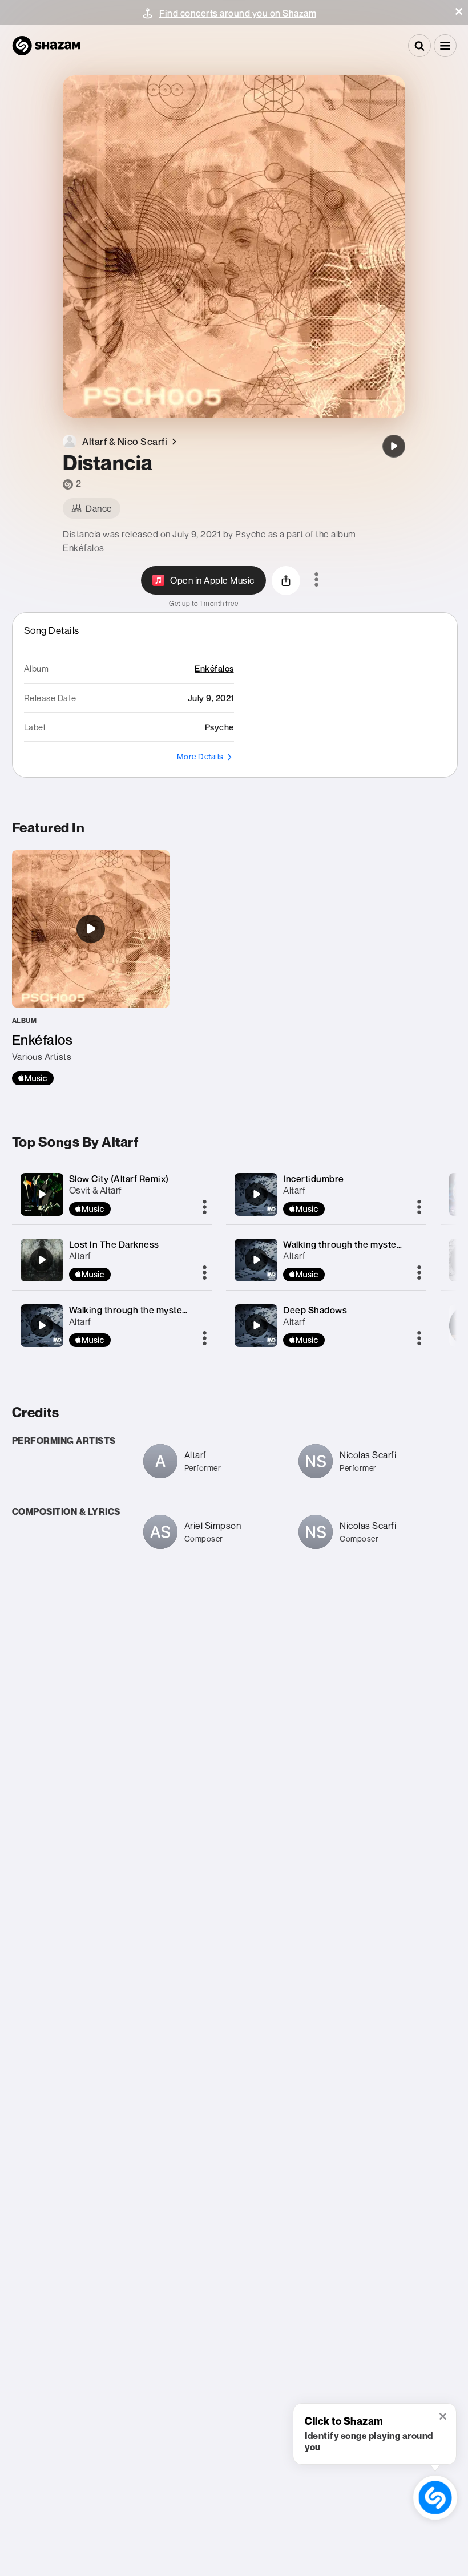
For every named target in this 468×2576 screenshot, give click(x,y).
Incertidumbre (314, 1179)
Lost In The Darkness (114, 1244)
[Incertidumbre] (256, 1194)
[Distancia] (394, 446)
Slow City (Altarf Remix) (119, 1179)
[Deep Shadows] (256, 1325)
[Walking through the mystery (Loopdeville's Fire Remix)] (42, 1325)
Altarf (80, 1256)
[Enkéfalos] (91, 968)
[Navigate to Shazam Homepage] (46, 46)
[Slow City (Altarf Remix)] (42, 1194)
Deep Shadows (315, 1310)
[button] (459, 11)
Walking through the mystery (344, 1244)
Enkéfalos (84, 548)
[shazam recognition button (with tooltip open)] (435, 2498)
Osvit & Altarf (96, 1190)
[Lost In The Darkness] (42, 1260)
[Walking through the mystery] (256, 1260)
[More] (205, 1208)
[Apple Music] (33, 1078)
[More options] (316, 580)
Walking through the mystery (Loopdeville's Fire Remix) (186, 1310)
